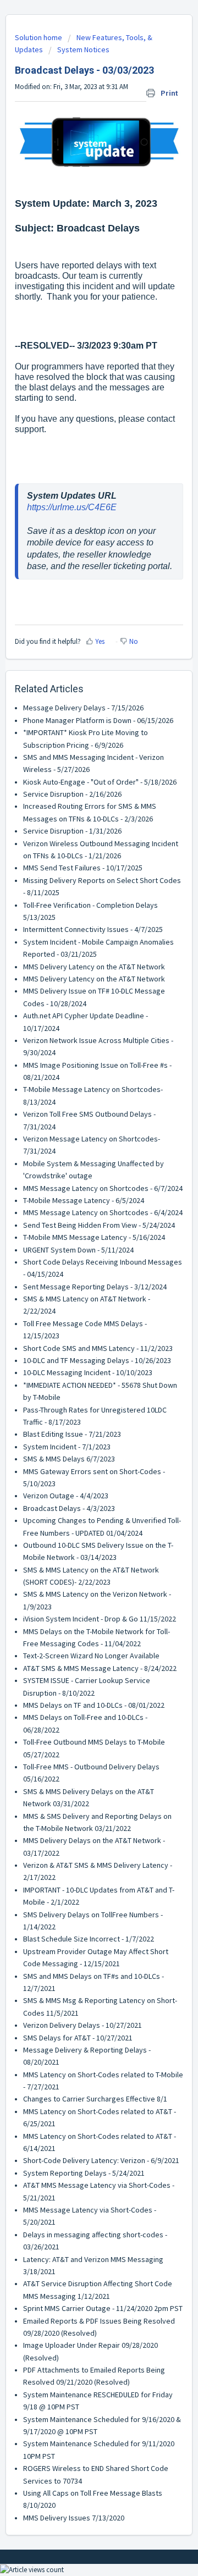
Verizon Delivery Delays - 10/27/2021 (82, 2025)
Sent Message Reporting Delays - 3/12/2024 (95, 1287)
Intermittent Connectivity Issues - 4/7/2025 (93, 929)
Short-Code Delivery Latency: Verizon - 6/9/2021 (101, 2160)
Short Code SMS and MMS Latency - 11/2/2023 (98, 1348)
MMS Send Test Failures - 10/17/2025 (83, 868)
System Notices (83, 49)
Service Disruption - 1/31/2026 (72, 831)
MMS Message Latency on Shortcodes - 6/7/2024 (103, 1188)
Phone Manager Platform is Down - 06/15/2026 (98, 720)
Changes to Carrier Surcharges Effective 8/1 (95, 2099)
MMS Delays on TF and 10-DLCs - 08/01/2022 (94, 1705)
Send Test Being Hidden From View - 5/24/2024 (99, 1225)
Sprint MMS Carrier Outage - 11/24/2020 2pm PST (103, 2308)
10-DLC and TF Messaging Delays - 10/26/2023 (97, 1360)
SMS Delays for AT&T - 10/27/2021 (78, 2038)
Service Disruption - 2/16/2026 (72, 794)
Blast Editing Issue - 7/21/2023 (72, 1434)
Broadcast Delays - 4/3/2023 (69, 1508)
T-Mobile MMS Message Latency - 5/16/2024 (94, 1237)
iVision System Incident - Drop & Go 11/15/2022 (100, 1619)
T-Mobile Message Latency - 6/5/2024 (84, 1200)
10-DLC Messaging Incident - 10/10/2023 (88, 1372)
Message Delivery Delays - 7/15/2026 (83, 708)
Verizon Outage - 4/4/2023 (66, 1496)
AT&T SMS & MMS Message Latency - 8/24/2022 (100, 1668)
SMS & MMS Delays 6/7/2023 (69, 1459)
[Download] (79, 1320)
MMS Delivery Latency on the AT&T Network (94, 967)
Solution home (39, 37)
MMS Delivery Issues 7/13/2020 (74, 2518)
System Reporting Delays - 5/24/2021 (84, 2173)
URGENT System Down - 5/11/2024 (78, 1250)
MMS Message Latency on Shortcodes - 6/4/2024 (103, 1212)
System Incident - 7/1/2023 (67, 1447)
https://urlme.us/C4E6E (72, 507)
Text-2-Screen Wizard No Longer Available (91, 1656)
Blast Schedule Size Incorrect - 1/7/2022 (89, 1939)
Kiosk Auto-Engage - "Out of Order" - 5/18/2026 (100, 782)
